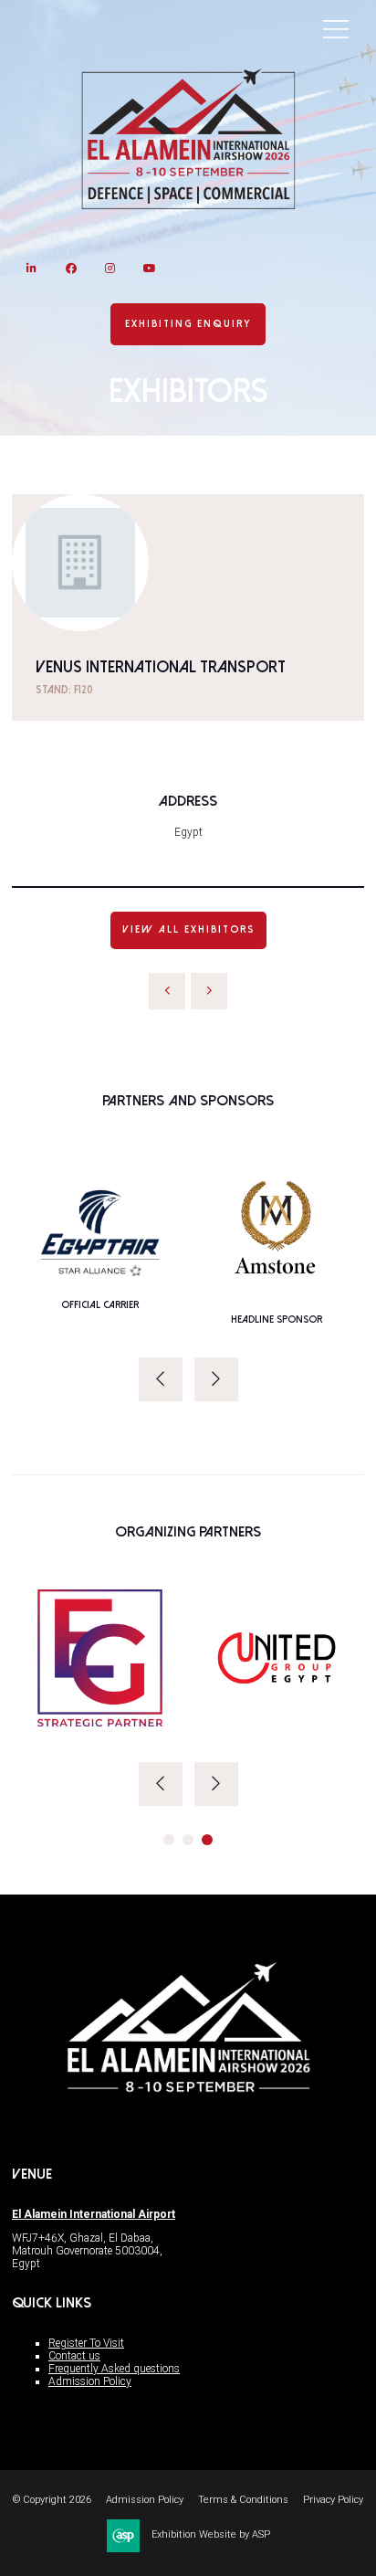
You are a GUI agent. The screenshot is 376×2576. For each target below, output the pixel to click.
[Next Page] (209, 991)
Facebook (71, 268)
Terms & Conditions (243, 2500)
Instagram (110, 268)
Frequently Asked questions (114, 2369)
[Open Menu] (336, 28)
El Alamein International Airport (94, 2214)
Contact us (74, 2356)
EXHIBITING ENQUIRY (188, 324)
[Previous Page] (167, 991)
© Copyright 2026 (52, 2500)
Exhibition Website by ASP (211, 2534)
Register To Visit (86, 2343)
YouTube (149, 268)
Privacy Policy (333, 2500)
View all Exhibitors (188, 929)
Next (216, 1379)
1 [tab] (169, 1840)
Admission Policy (90, 2381)
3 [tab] (207, 1840)
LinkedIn (31, 268)
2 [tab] (188, 1840)
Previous (161, 1379)
